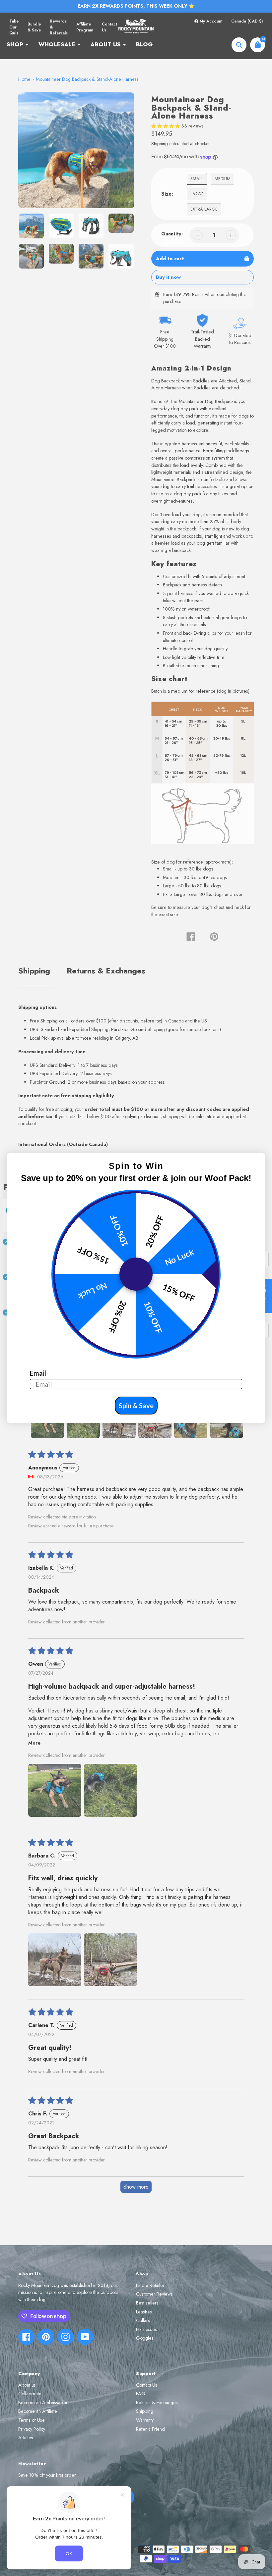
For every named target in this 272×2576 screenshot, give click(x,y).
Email (38, 1373)
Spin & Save (136, 1406)
